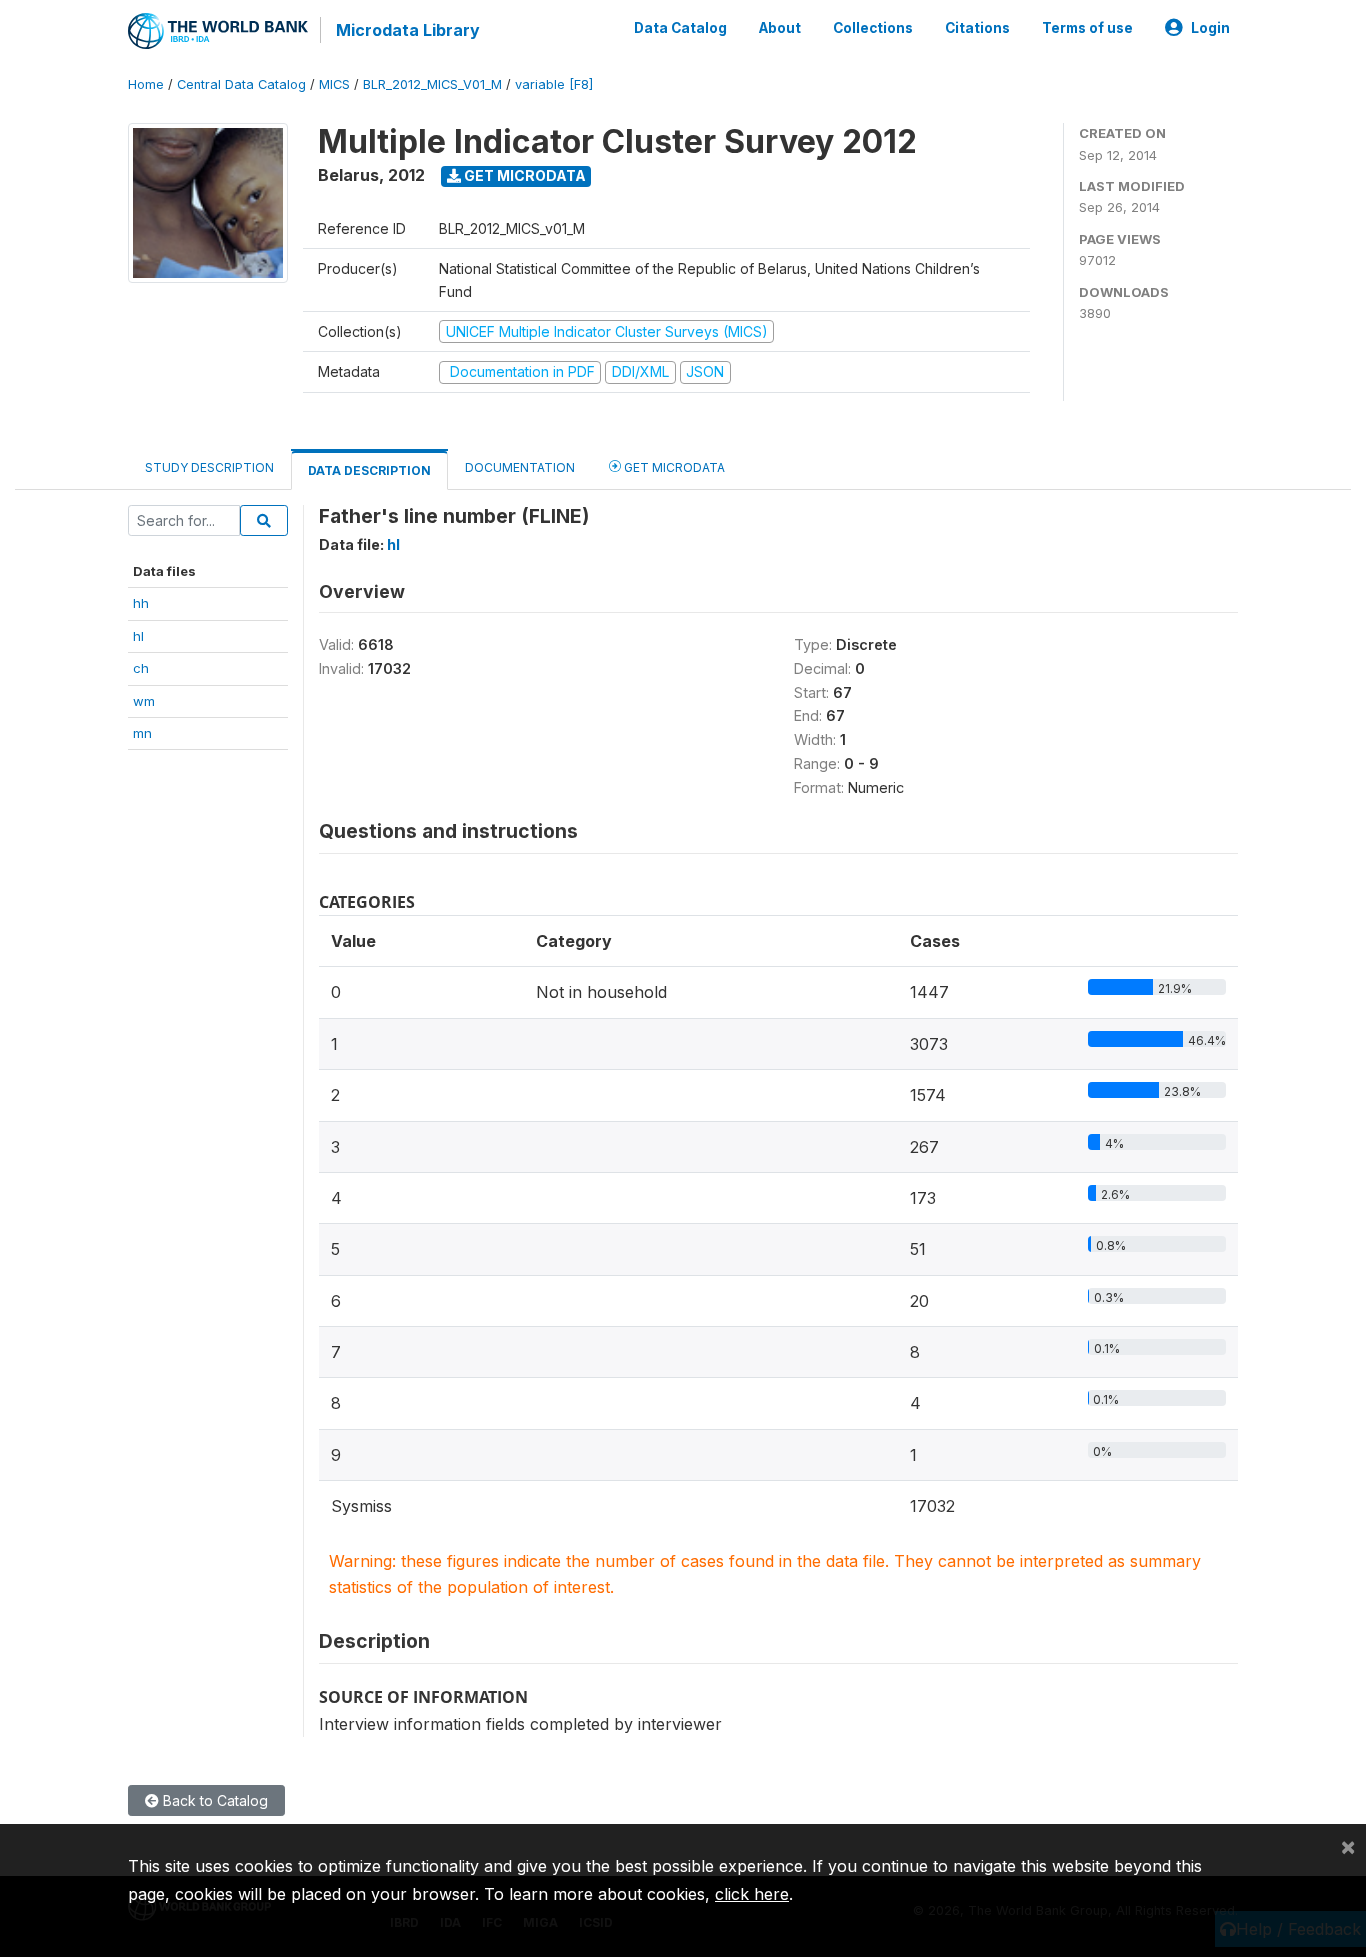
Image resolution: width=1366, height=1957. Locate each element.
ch (141, 668)
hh (141, 603)
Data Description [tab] (369, 470)
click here (752, 1894)
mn (142, 733)
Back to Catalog (213, 1800)
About (780, 28)
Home (146, 84)
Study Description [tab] (209, 467)
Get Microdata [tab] (673, 467)
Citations (977, 28)
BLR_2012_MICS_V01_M (432, 84)
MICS (334, 84)
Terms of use (1087, 28)
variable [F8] (554, 84)
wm (144, 701)
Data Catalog (680, 28)
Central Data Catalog (241, 84)
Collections (873, 28)
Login (1210, 28)
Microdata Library (408, 30)
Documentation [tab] (520, 467)
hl (138, 636)
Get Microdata (523, 175)
